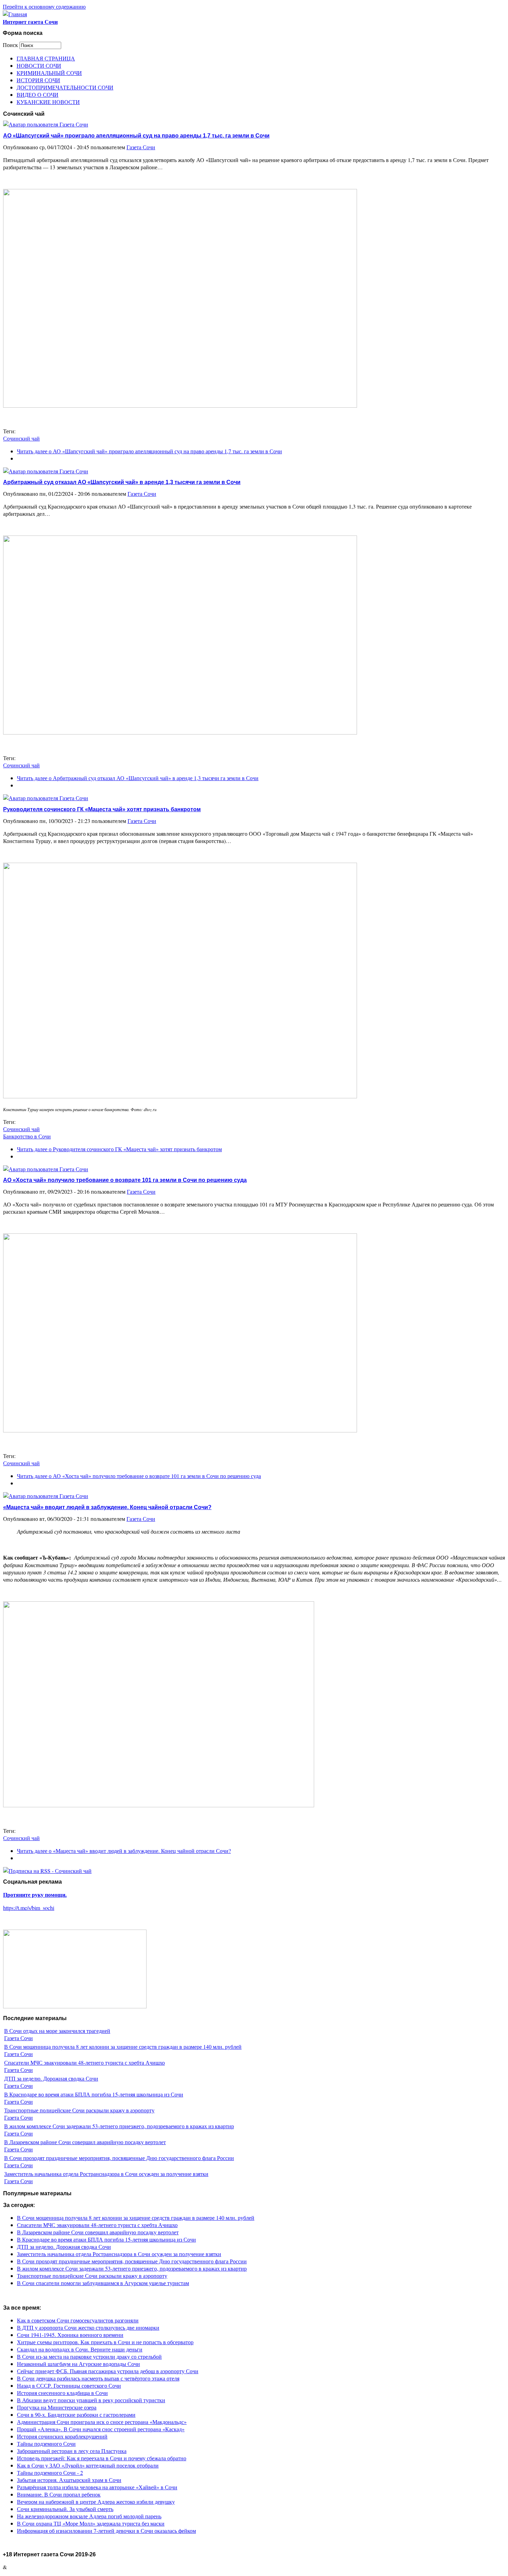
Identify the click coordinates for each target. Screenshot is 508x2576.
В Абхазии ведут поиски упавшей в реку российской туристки (91, 2400)
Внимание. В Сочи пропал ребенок (59, 2494)
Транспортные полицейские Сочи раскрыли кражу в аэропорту (79, 2110)
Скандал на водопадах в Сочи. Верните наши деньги (80, 2349)
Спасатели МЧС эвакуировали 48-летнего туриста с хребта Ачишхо (84, 2062)
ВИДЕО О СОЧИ (37, 94)
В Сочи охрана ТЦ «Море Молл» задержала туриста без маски (91, 2523)
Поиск (11, 45)
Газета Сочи (141, 147)
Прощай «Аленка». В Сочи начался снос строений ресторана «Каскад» (101, 2429)
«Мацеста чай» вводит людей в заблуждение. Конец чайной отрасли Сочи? (107, 1507)
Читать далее (149, 451)
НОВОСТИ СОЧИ (39, 65)
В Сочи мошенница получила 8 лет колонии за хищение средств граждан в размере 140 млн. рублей (123, 2047)
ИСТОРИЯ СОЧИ (38, 80)
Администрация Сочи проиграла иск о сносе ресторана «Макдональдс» (102, 2422)
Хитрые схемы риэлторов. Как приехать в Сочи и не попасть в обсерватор (105, 2342)
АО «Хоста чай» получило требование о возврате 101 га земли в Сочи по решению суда (125, 1180)
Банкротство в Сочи (27, 1136)
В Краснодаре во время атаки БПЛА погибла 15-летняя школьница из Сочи (94, 2094)
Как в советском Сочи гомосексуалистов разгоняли (78, 2320)
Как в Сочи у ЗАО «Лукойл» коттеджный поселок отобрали (88, 2465)
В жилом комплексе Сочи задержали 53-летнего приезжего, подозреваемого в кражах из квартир (119, 2126)
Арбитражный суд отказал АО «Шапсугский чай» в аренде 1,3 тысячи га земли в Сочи (122, 482)
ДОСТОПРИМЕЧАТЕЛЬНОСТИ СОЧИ (65, 87)
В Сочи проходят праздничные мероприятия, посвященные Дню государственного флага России (119, 2158)
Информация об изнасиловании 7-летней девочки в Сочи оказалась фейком (106, 2531)
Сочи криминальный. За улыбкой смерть (65, 2509)
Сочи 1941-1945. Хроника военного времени (70, 2335)
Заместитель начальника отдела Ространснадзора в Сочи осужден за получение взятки (106, 2174)
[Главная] (15, 14)
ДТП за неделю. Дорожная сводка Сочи (51, 2078)
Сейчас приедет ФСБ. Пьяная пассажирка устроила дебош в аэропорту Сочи (108, 2371)
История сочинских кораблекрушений (62, 2436)
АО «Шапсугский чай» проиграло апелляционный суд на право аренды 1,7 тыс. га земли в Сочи (136, 136)
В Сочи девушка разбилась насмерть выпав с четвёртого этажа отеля (98, 2378)
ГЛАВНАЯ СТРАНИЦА (46, 58)
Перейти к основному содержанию (44, 6)
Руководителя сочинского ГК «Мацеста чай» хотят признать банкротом (102, 809)
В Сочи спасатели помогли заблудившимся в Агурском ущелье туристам (103, 2283)
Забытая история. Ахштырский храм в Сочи (69, 2480)
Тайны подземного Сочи (46, 2444)
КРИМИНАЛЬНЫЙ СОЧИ (49, 73)
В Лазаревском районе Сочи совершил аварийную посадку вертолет (85, 2142)
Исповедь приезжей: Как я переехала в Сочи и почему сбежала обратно (102, 2458)
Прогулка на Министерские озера (57, 2407)
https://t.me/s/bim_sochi (29, 1908)
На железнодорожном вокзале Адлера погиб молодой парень (89, 2516)
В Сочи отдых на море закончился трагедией (57, 2031)
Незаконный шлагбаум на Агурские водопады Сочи (78, 2364)
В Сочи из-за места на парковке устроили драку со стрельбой (89, 2356)
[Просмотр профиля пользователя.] (46, 124)
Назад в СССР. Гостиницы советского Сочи (69, 2385)
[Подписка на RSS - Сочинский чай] (47, 1871)
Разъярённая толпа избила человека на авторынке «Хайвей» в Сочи (97, 2487)
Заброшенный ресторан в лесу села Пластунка (72, 2451)
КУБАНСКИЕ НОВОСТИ (48, 102)
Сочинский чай (21, 438)
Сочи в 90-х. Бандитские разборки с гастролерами (76, 2414)
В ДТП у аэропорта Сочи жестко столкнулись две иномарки (88, 2327)
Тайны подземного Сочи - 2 (50, 2473)
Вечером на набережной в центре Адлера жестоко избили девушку (96, 2502)
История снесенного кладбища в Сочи (62, 2393)
